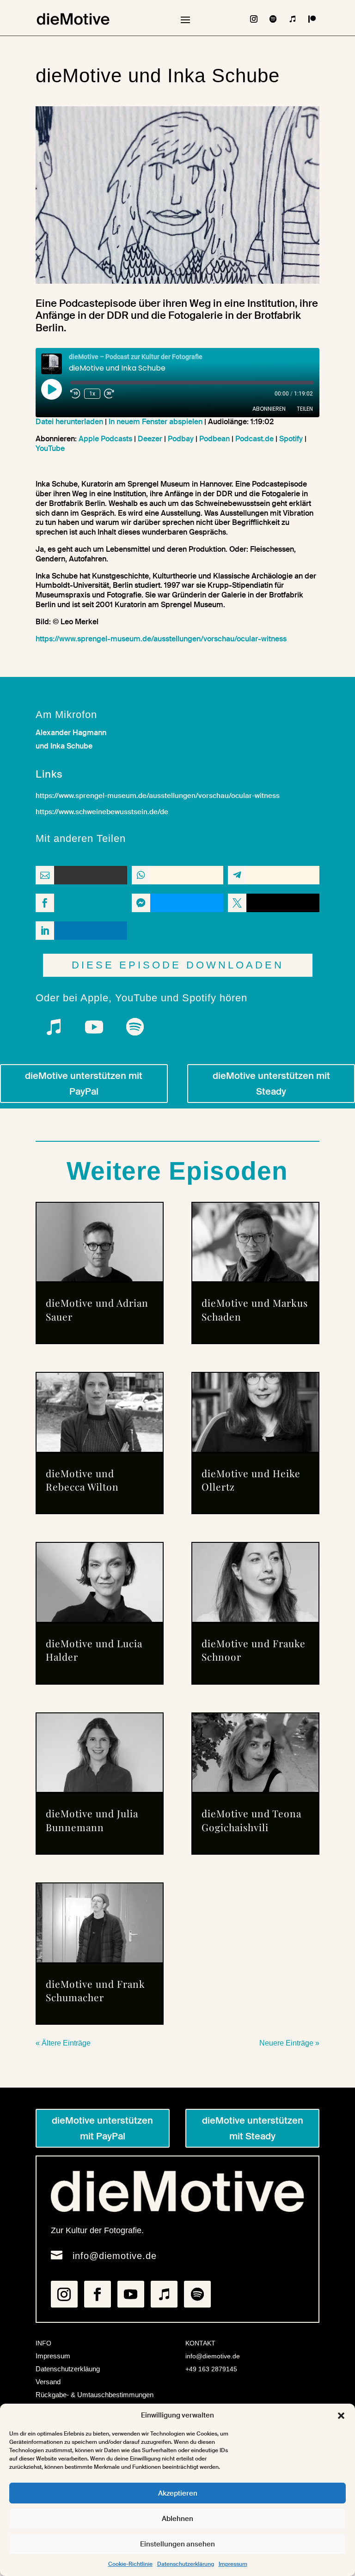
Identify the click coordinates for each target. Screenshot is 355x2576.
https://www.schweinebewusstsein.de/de (102, 812)
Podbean (214, 439)
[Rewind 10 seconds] (75, 394)
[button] (341, 2416)
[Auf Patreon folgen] (312, 19)
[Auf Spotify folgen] (273, 19)
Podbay (181, 439)
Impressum (233, 2564)
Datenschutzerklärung (186, 2564)
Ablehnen (177, 2519)
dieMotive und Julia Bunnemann (92, 1820)
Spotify (291, 439)
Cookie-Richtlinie (130, 2564)
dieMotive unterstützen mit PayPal (84, 1084)
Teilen (305, 409)
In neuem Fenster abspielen (156, 422)
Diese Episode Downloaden (178, 965)
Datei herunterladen (69, 422)
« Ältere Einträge (63, 2043)
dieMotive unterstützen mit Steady (271, 1084)
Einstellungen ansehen (177, 2544)
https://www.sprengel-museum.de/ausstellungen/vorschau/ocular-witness (161, 639)
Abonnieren (269, 409)
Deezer (150, 439)
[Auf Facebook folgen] (98, 2294)
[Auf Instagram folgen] (254, 19)
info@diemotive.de (115, 2256)
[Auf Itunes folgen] (293, 19)
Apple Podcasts (105, 439)
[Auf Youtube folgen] (94, 1027)
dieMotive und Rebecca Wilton (82, 1480)
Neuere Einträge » (289, 2043)
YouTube (50, 448)
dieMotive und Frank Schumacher (95, 1990)
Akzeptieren (178, 2493)
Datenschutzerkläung (68, 2369)
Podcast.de (254, 439)
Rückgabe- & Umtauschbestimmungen (95, 2395)
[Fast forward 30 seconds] (109, 394)
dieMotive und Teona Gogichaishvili (251, 1820)
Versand (48, 2382)
